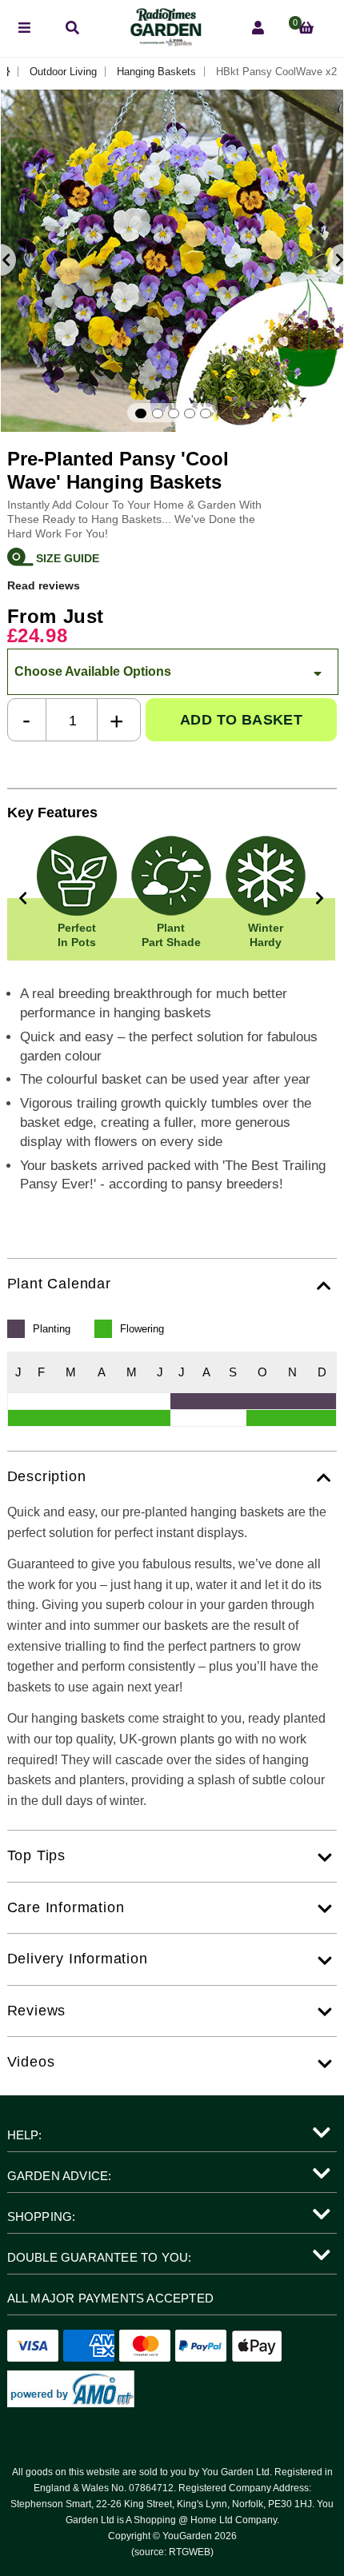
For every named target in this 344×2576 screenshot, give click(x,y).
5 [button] (206, 413)
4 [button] (190, 413)
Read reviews (44, 585)
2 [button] (158, 413)
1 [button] (141, 413)
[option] (172, 261)
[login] (258, 28)
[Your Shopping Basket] (306, 28)
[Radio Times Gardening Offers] (165, 42)
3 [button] (174, 413)
